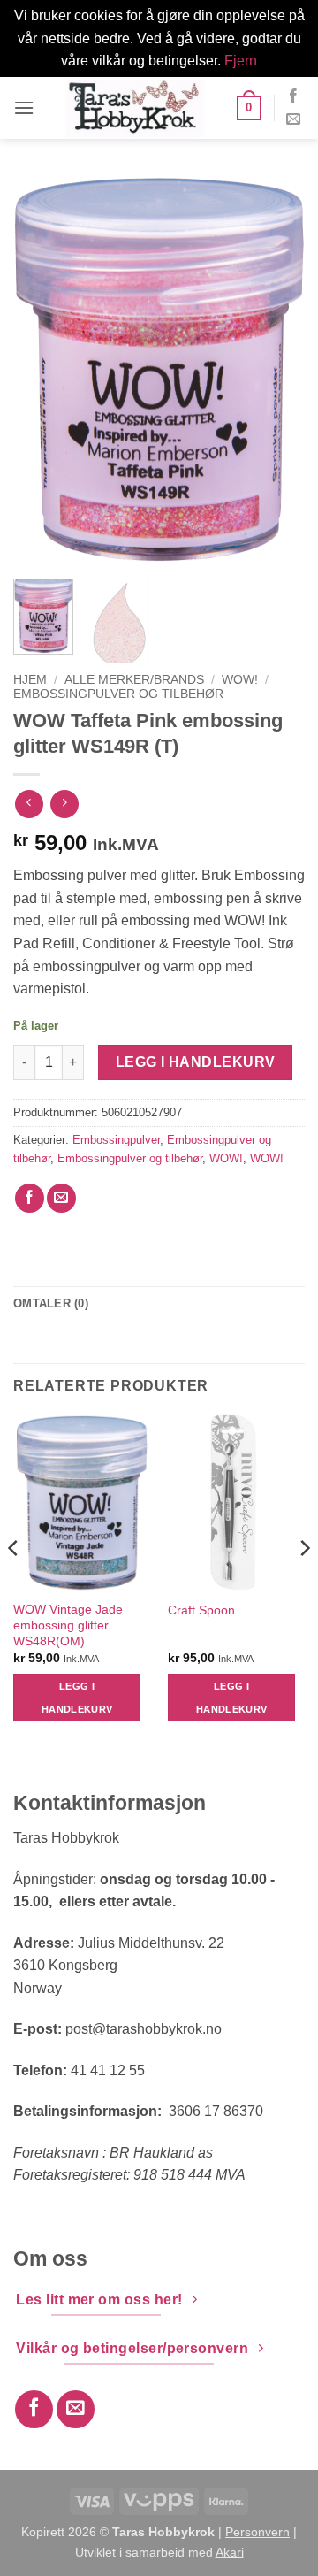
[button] (24, 107)
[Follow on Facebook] (293, 96)
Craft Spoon (201, 1610)
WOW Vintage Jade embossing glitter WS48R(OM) (68, 1625)
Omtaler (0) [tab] (51, 1303)
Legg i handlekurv (196, 1062)
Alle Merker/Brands (134, 680)
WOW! (240, 680)
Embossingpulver (116, 1140)
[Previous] (42, 370)
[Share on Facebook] (30, 1198)
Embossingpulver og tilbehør (118, 694)
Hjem (30, 680)
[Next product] (29, 804)
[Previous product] (64, 804)
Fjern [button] (241, 61)
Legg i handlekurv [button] (77, 1698)
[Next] (276, 370)
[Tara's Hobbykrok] (135, 108)
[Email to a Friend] (61, 1198)
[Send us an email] (293, 119)
